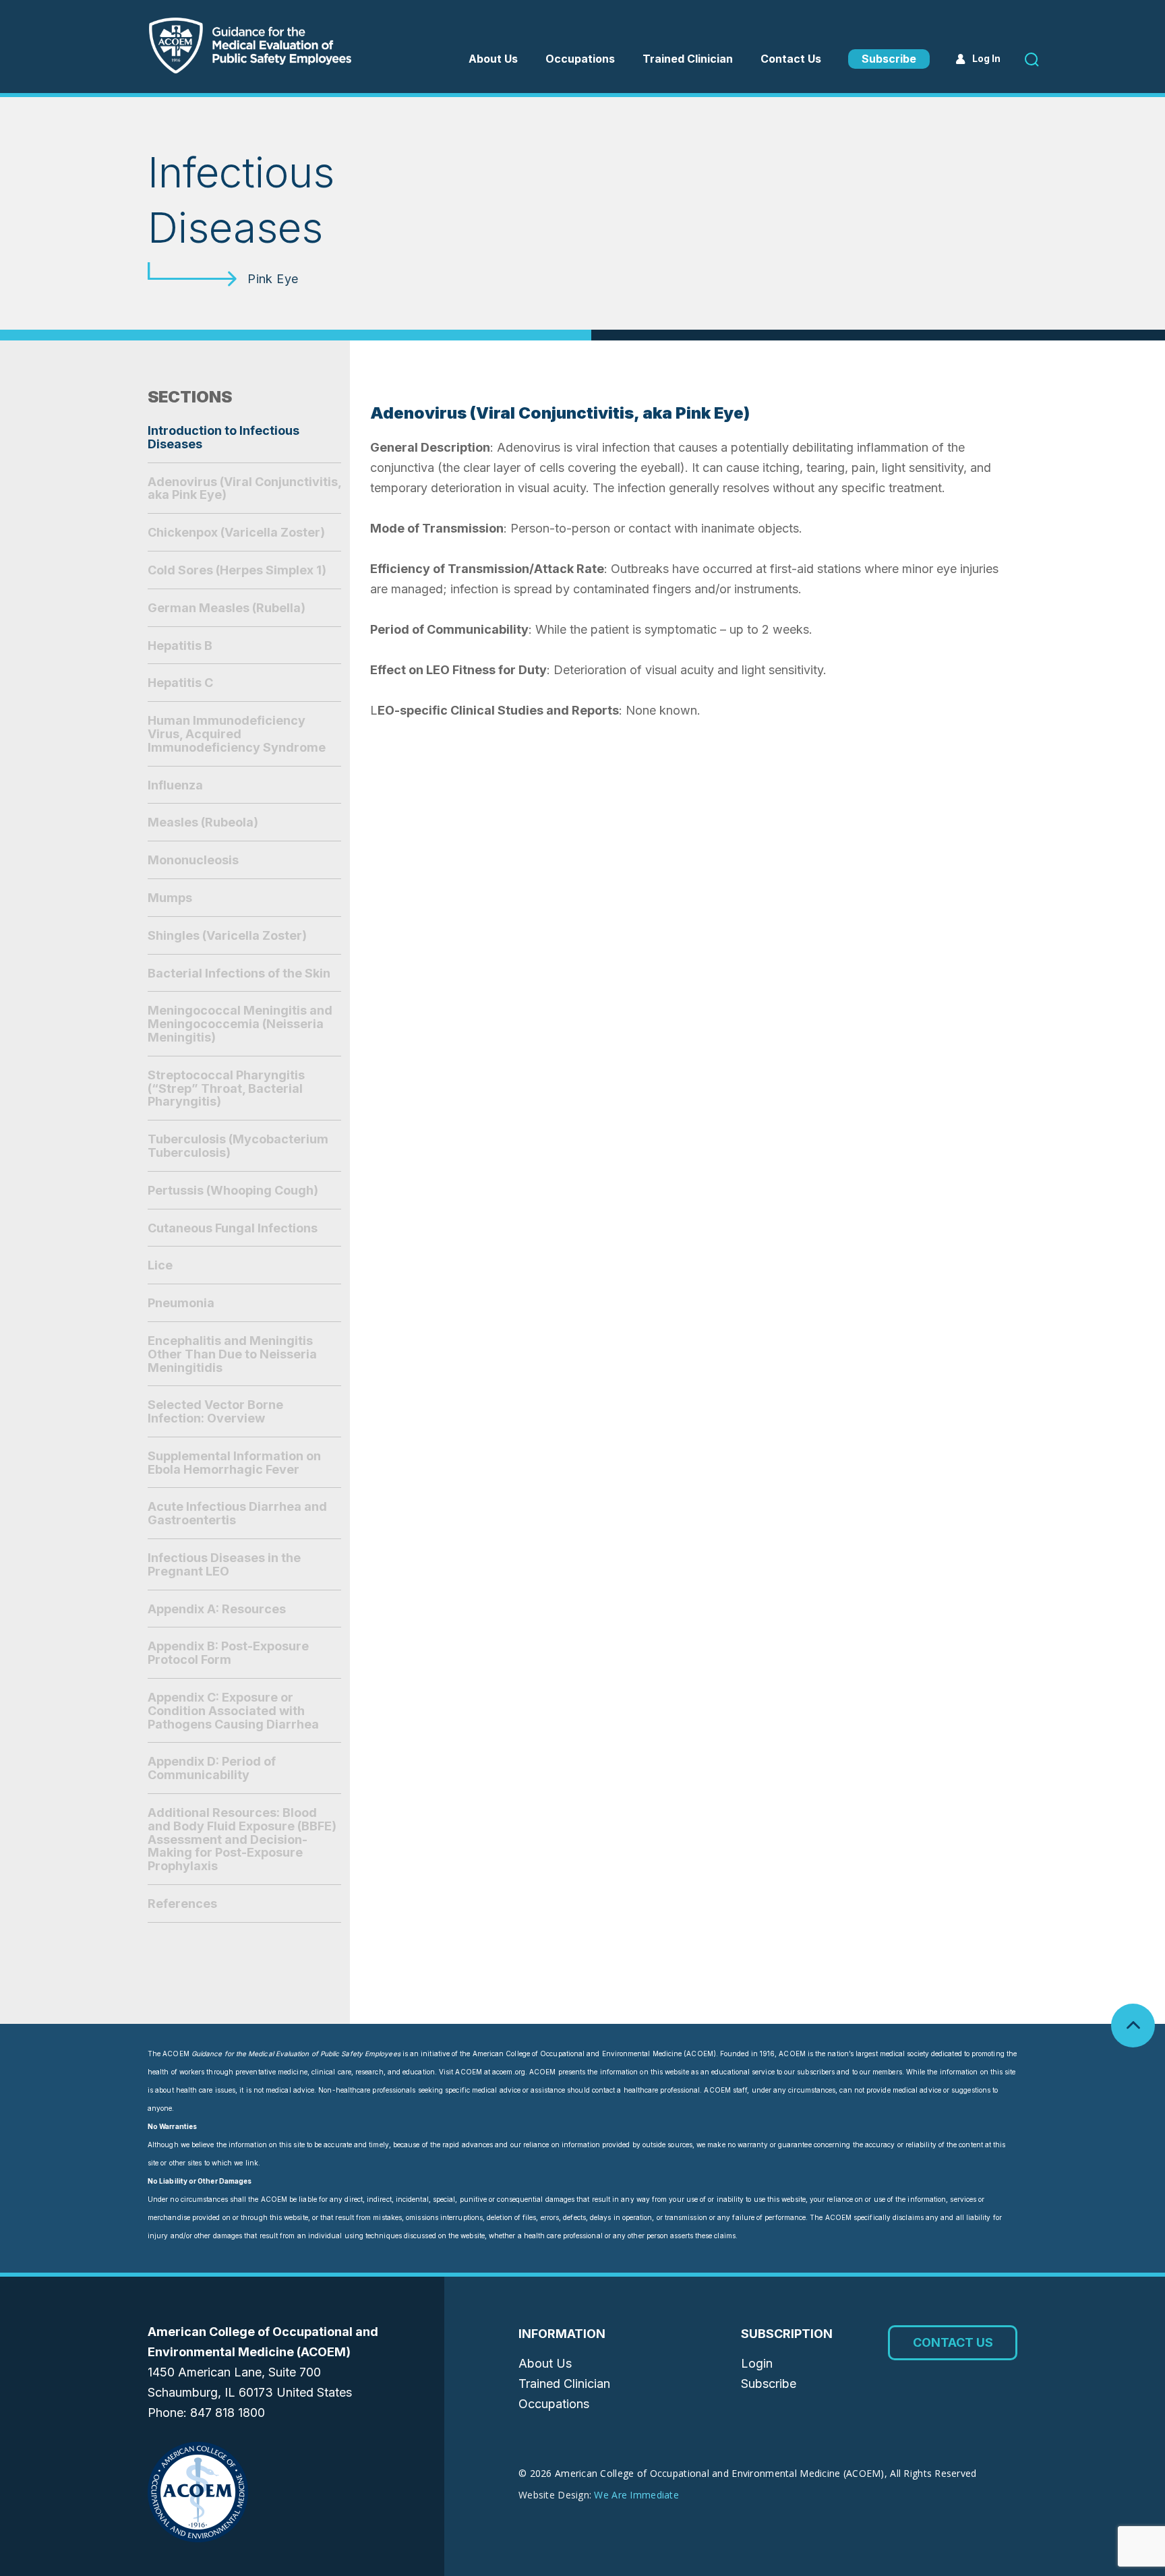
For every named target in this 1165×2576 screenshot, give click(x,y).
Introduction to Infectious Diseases (223, 437)
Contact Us (791, 59)
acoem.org (509, 2072)
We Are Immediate (636, 2495)
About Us (493, 59)
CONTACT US (953, 2342)
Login (757, 2363)
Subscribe (889, 59)
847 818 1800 (228, 2413)
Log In (986, 58)
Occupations (554, 2404)
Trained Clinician (688, 59)
